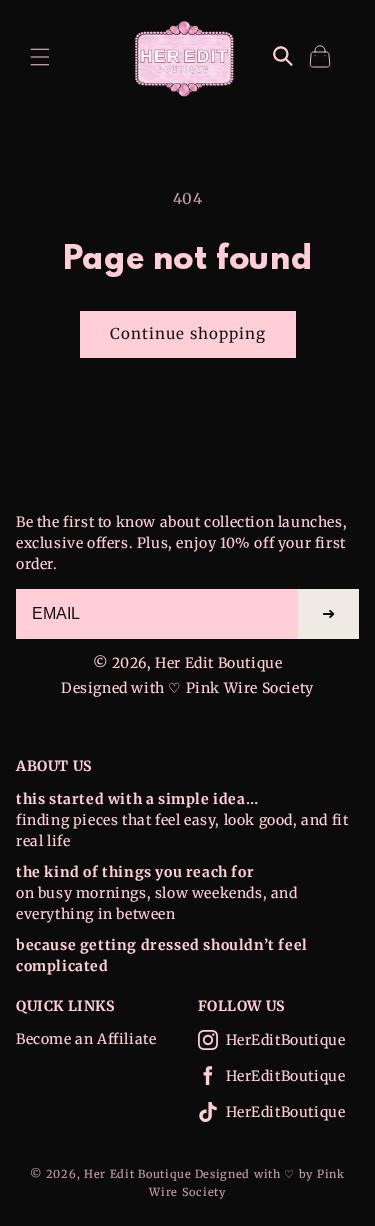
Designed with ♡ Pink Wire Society (187, 688)
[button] (40, 57)
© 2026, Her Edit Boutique (188, 663)
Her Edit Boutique (138, 1174)
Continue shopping (188, 333)
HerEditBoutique (286, 1040)
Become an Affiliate (86, 1039)
